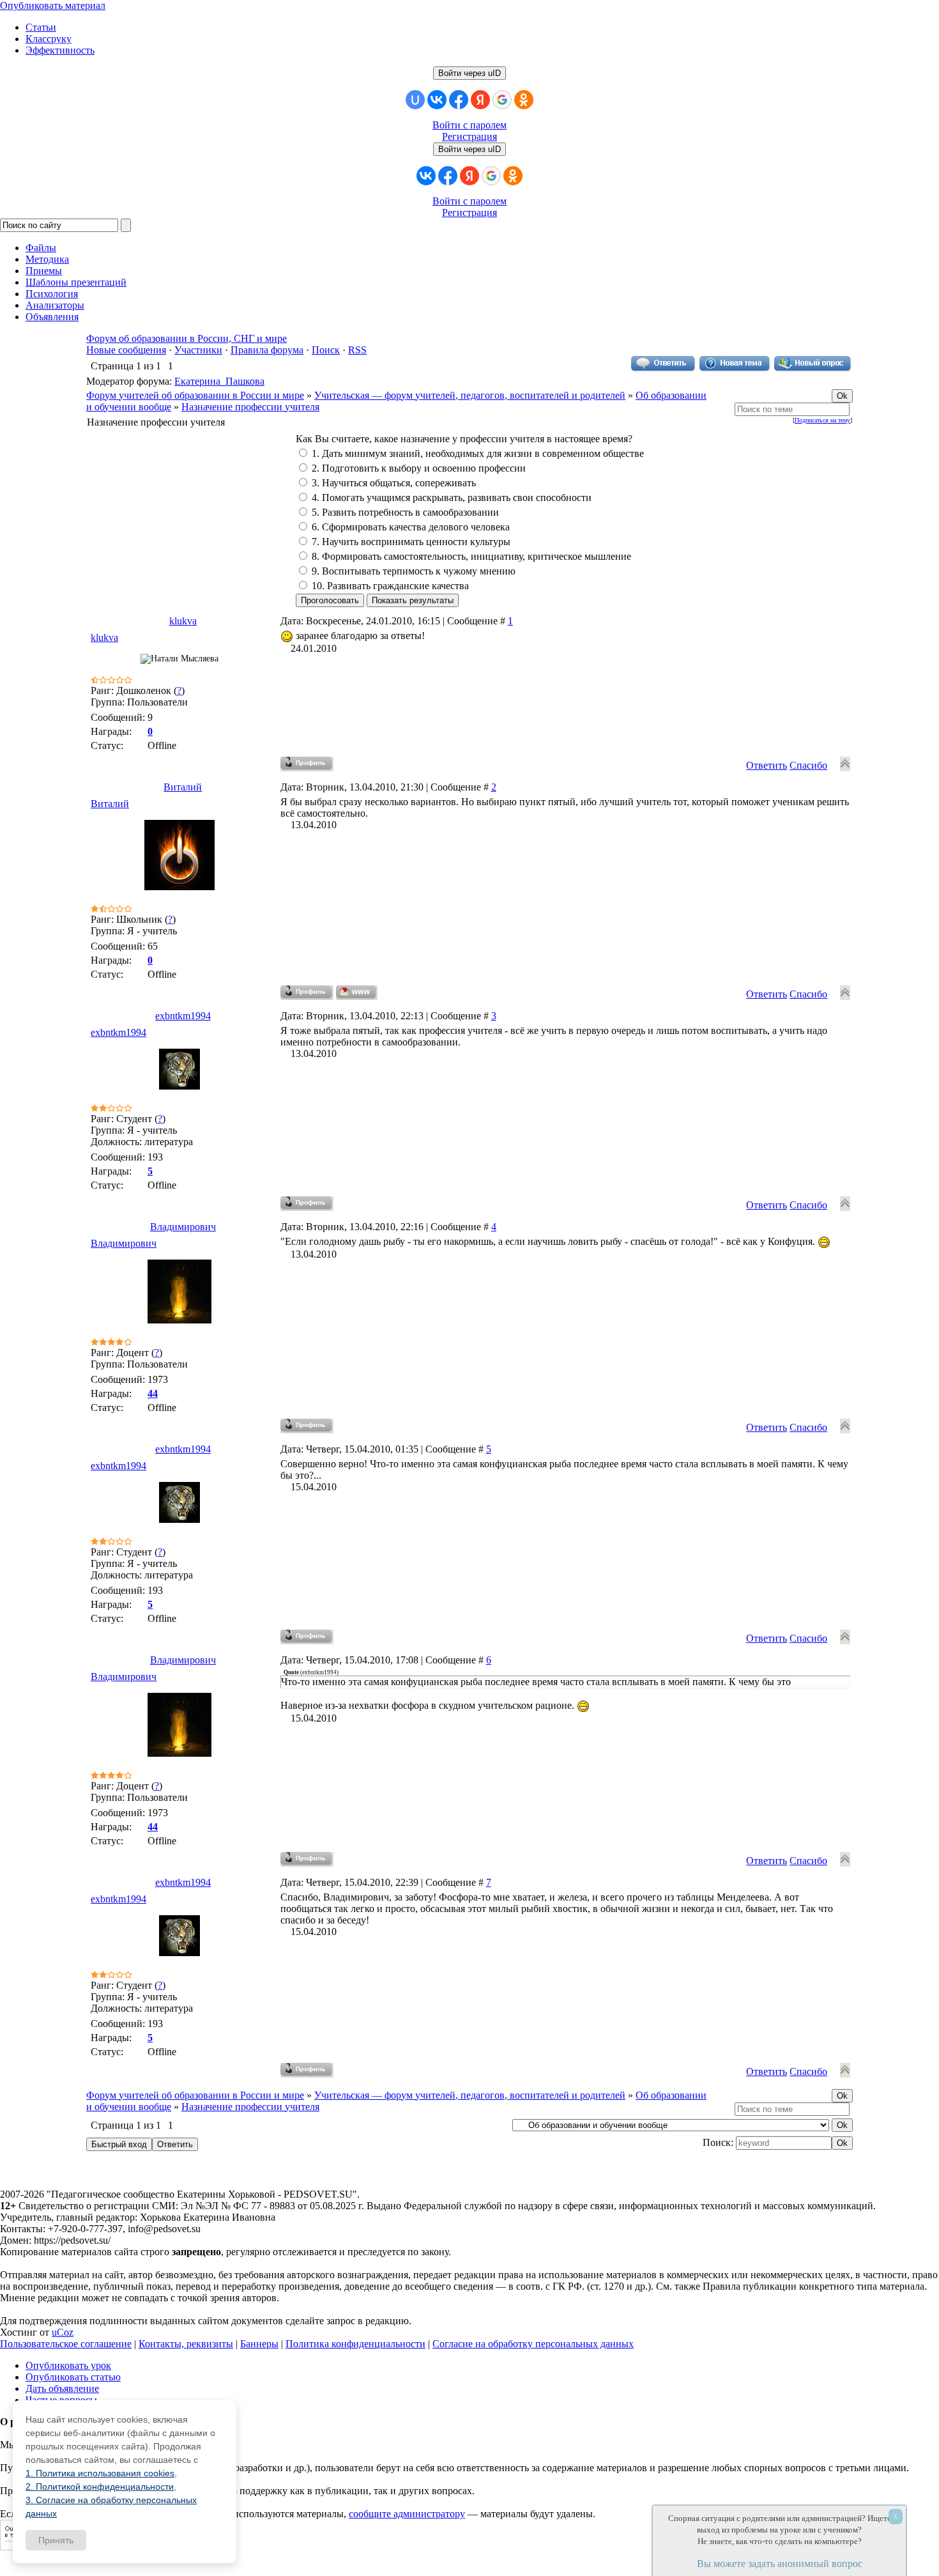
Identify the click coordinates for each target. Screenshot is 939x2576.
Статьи (41, 27)
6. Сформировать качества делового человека (411, 527)
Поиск (326, 350)
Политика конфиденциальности (355, 2344)
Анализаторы (55, 305)
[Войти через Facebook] (459, 100)
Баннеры (259, 2344)
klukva (183, 621)
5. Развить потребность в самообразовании (405, 512)
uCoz (63, 2332)
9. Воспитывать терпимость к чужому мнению (414, 571)
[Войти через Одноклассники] (524, 100)
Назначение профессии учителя (250, 407)
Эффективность (60, 50)
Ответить (767, 765)
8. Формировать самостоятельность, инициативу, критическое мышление (471, 556)
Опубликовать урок (68, 2365)
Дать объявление (62, 2388)
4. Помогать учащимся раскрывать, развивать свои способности (452, 497)
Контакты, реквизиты (186, 2344)
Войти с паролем (469, 125)
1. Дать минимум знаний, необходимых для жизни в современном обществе (478, 453)
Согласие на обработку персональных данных (533, 2344)
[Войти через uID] (415, 100)
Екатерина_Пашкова (219, 381)
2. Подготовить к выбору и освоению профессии (419, 468)
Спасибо (808, 765)
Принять (56, 2540)
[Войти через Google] (502, 100)
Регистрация (469, 136)
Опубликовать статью (73, 2377)
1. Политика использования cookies (100, 2473)
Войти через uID (469, 73)
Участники (198, 350)
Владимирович (183, 1227)
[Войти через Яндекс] (480, 100)
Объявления (52, 317)
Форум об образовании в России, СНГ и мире (187, 338)
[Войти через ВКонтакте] (437, 100)
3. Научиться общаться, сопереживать (394, 483)
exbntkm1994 (183, 1016)
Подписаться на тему (822, 420)
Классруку (49, 39)
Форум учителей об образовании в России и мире (195, 395)
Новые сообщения (126, 350)
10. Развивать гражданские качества (390, 586)
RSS (357, 350)
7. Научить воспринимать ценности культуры (411, 542)
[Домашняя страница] (357, 993)
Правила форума (267, 350)
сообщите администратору (407, 2514)
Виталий (183, 787)
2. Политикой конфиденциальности (100, 2487)
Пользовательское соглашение (66, 2344)
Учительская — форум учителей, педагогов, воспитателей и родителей (470, 395)
